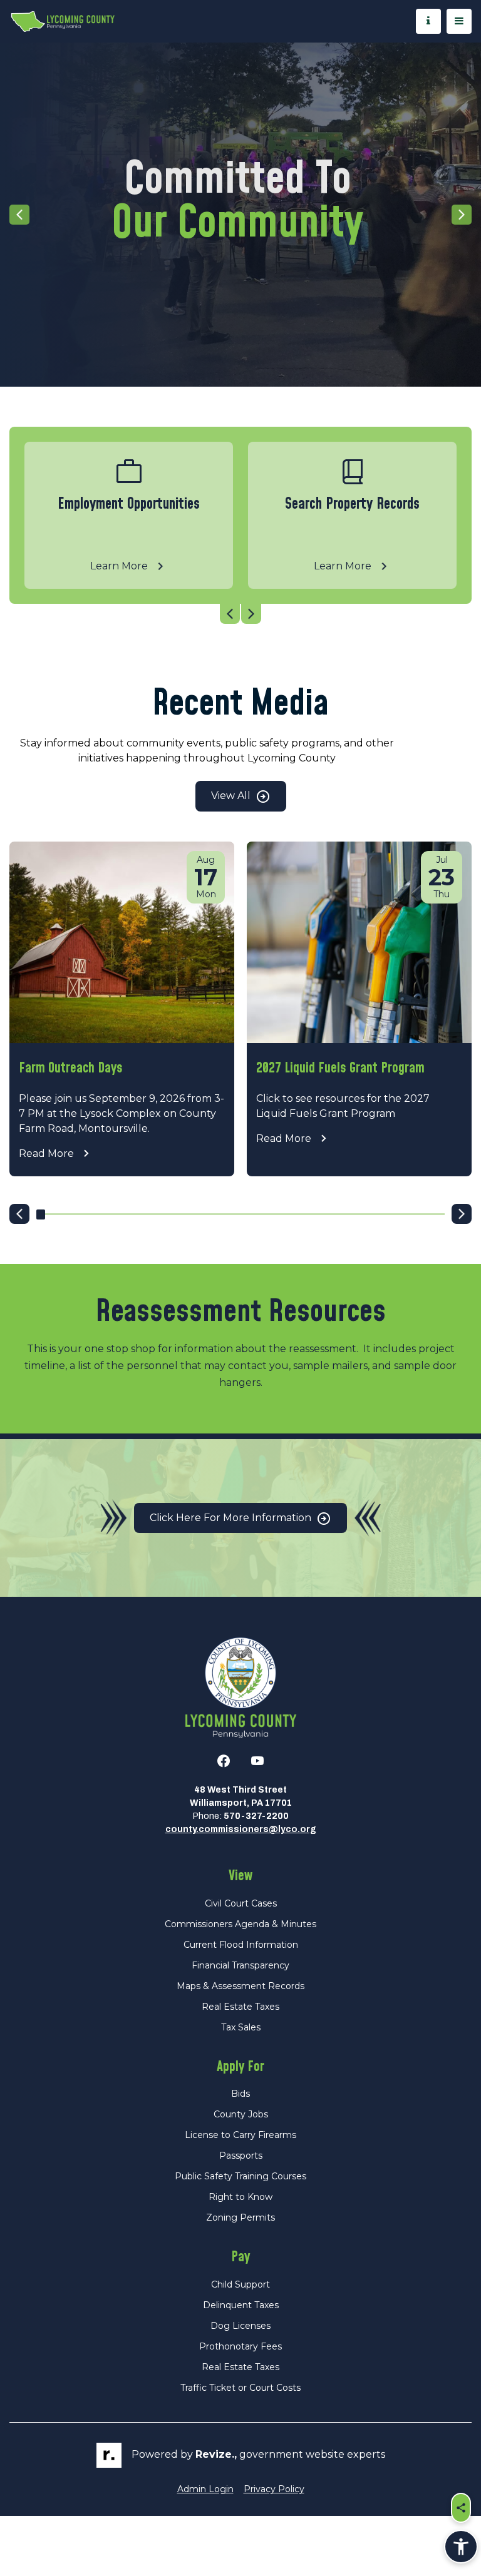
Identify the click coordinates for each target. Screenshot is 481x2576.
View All (232, 796)
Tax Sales (241, 2027)
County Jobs (241, 2114)
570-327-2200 (256, 1816)
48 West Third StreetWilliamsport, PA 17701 (241, 1796)
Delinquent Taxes (241, 2305)
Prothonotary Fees (240, 2346)
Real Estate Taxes (240, 2007)
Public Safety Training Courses (240, 2176)
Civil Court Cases (241, 1903)
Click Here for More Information (232, 1518)
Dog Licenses (240, 2326)
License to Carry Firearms (240, 2135)
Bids (240, 2094)
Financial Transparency (240, 1965)
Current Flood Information (241, 1945)
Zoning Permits (240, 2217)
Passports (241, 2156)
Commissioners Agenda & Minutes (240, 1924)
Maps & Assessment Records (240, 1986)
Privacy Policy (274, 2489)
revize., (216, 2454)
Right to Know (240, 2197)
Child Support (240, 2284)
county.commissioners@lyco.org (241, 1829)
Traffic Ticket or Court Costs (240, 2388)
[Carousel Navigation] (240, 614)
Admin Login (205, 2489)
